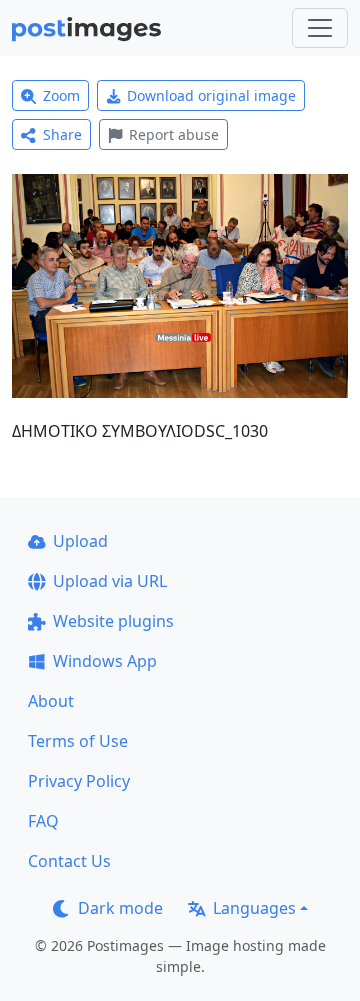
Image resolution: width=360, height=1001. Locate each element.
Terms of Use (78, 741)
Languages (254, 908)
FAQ (43, 821)
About (51, 701)
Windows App (105, 661)
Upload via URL (110, 581)
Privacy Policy (79, 781)
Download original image (211, 95)
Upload (80, 541)
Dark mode (120, 908)
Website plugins (113, 621)
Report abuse (174, 134)
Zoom (61, 95)
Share (62, 134)
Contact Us (69, 861)
